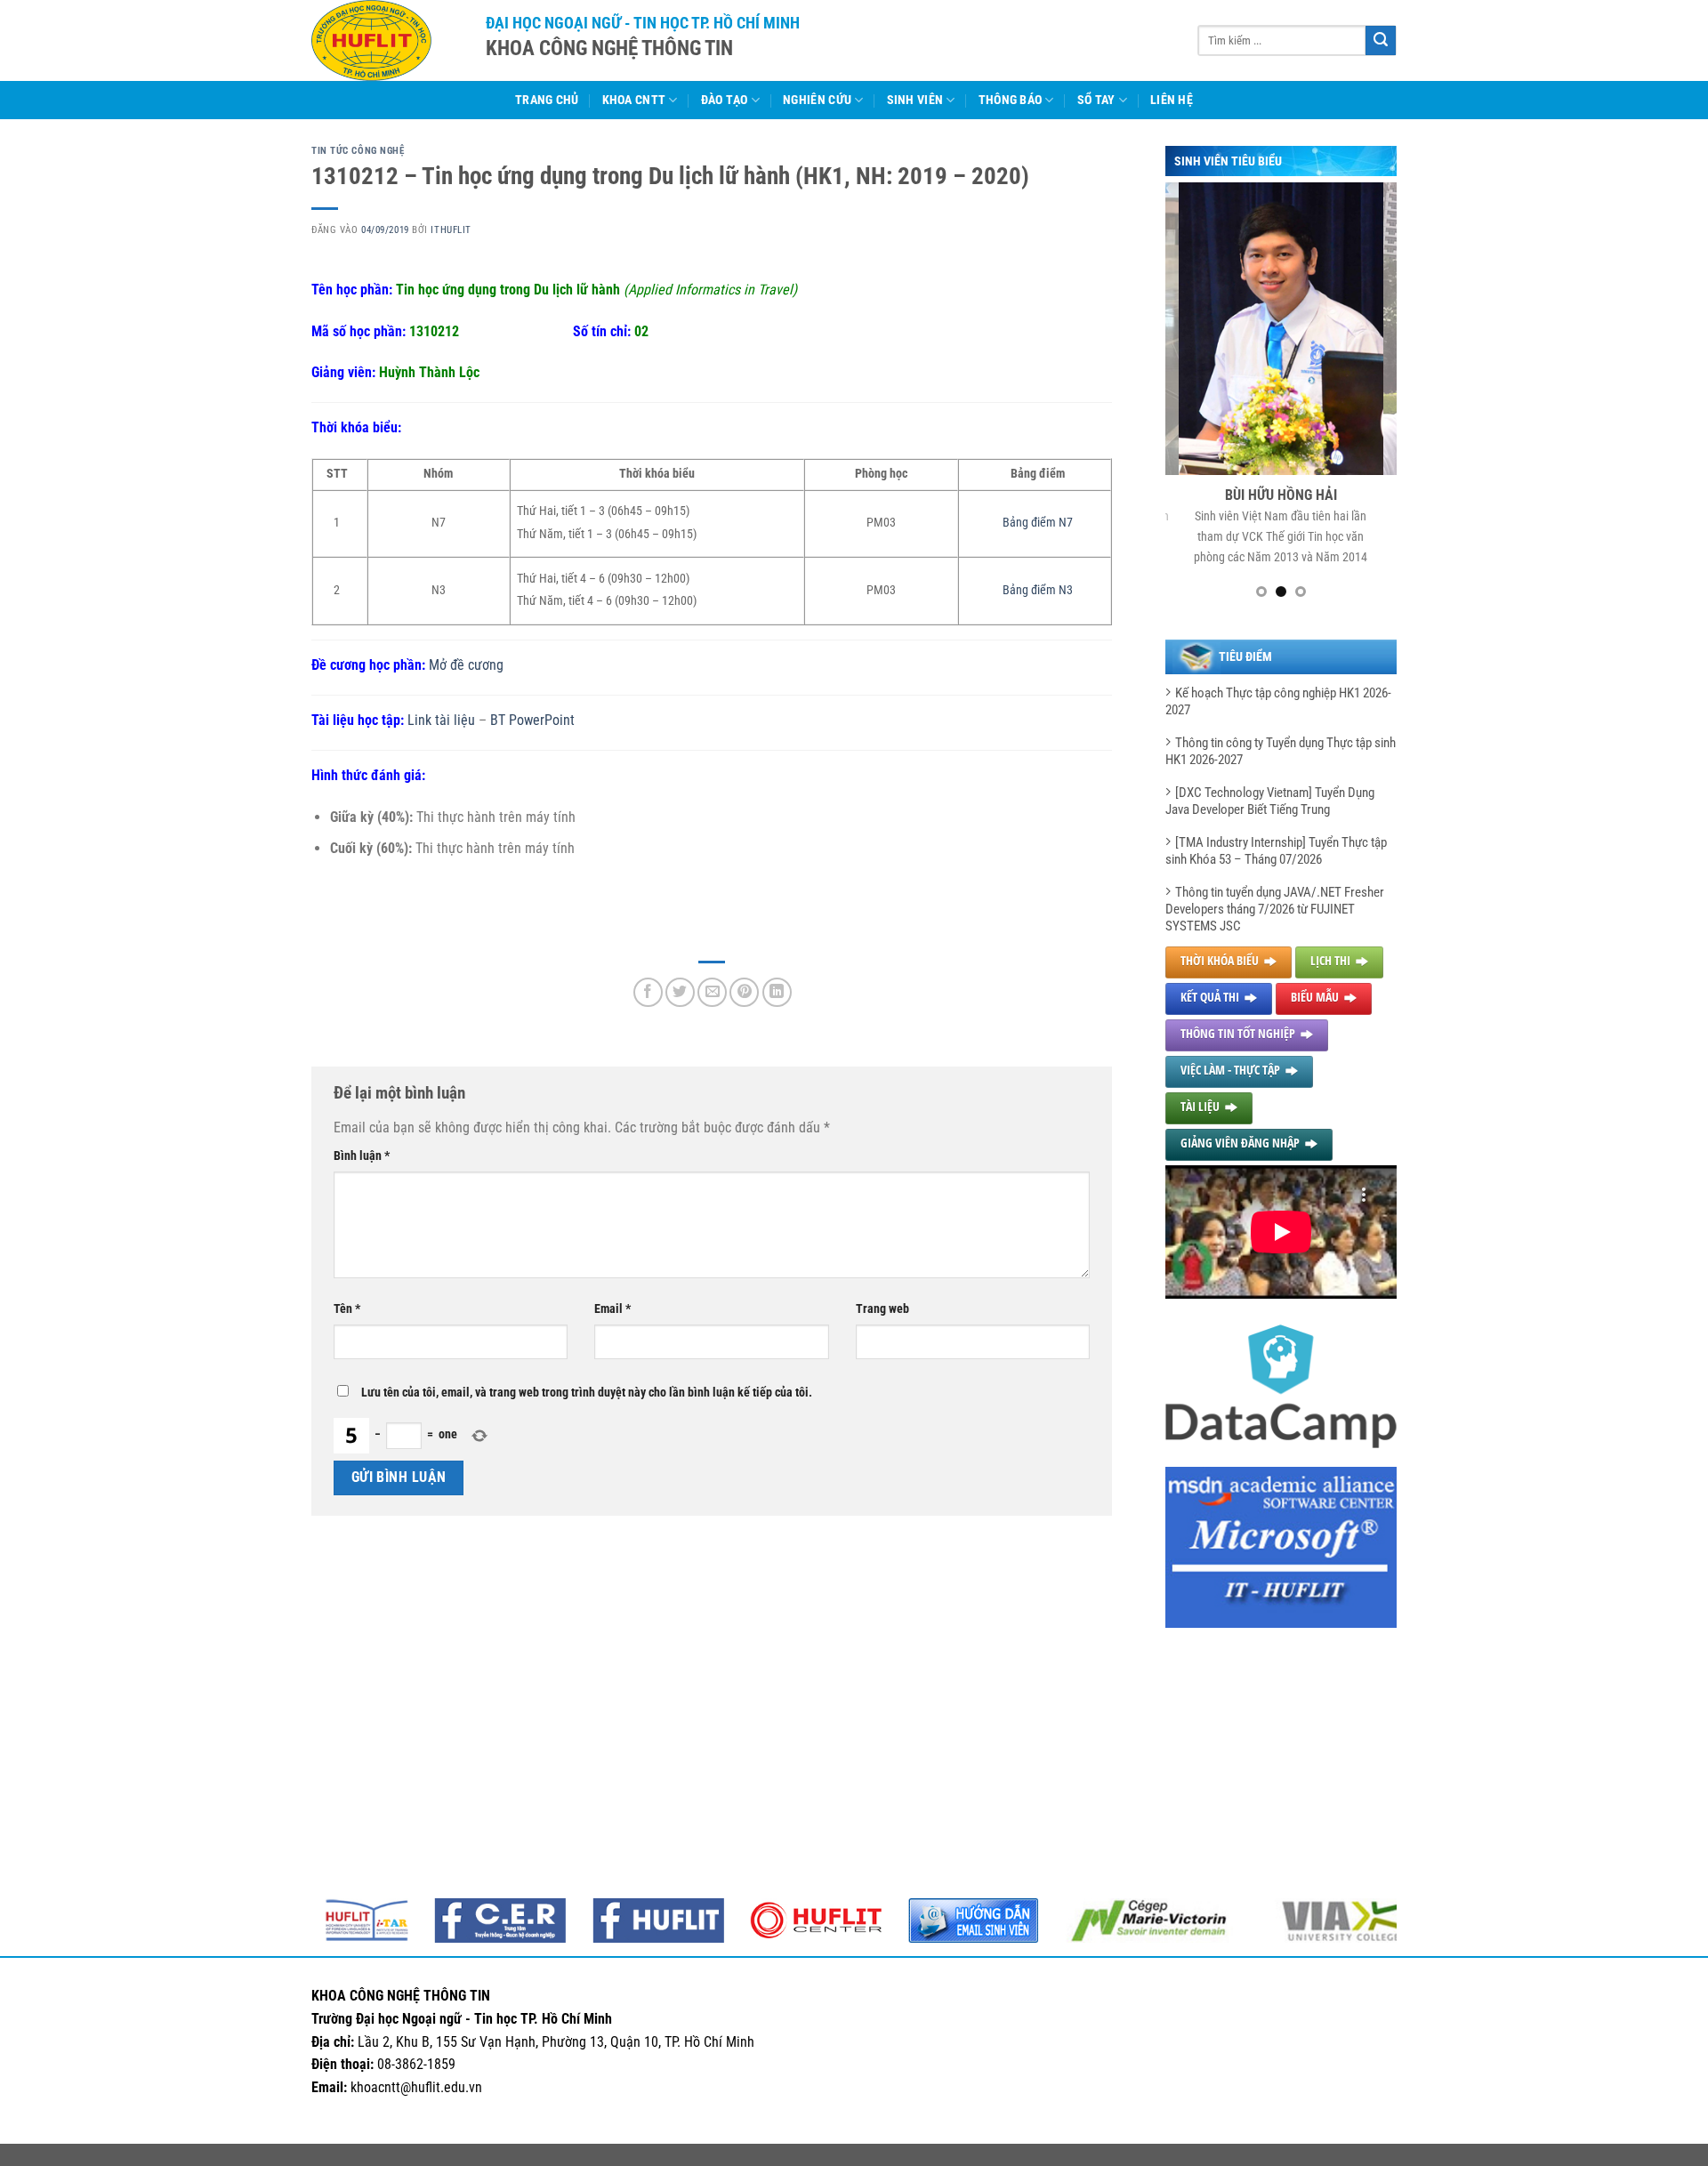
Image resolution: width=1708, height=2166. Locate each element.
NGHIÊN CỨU (817, 100)
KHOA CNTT (634, 100)
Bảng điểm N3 (1038, 590)
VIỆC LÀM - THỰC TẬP (1230, 1070)
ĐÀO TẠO (725, 100)
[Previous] (1192, 398)
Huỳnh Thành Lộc (429, 372)
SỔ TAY (1096, 100)
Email (612, 1309)
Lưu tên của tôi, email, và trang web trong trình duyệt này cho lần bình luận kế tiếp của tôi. (587, 1393)
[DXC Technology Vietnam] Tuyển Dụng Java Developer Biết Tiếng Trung (1270, 801)
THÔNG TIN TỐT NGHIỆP (1238, 1033)
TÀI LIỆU (1200, 1106)
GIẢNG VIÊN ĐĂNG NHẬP (1240, 1143)
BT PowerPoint (532, 720)
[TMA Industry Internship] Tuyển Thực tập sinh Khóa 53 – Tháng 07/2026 (1276, 851)
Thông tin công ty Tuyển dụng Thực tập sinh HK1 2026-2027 (1281, 751)
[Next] (1370, 398)
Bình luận (362, 1156)
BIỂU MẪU (1315, 997)
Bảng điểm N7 (1038, 523)
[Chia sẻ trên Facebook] (648, 992)
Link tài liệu (441, 720)
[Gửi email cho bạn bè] (712, 992)
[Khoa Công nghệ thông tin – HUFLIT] (385, 40)
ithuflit (451, 230)
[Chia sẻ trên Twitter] (680, 992)
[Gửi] (1381, 41)
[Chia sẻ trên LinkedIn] (777, 992)
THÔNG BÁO (1011, 100)
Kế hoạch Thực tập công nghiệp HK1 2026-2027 (1278, 701)
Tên (347, 1309)
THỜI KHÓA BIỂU (1220, 960)
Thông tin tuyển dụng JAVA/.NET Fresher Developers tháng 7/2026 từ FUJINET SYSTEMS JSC (1275, 909)
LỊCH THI (1330, 960)
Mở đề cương (466, 665)
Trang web (882, 1309)
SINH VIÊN (915, 100)
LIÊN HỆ (1172, 100)
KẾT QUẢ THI (1210, 997)
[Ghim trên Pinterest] (744, 992)
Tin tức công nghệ (358, 151)
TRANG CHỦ (547, 100)
